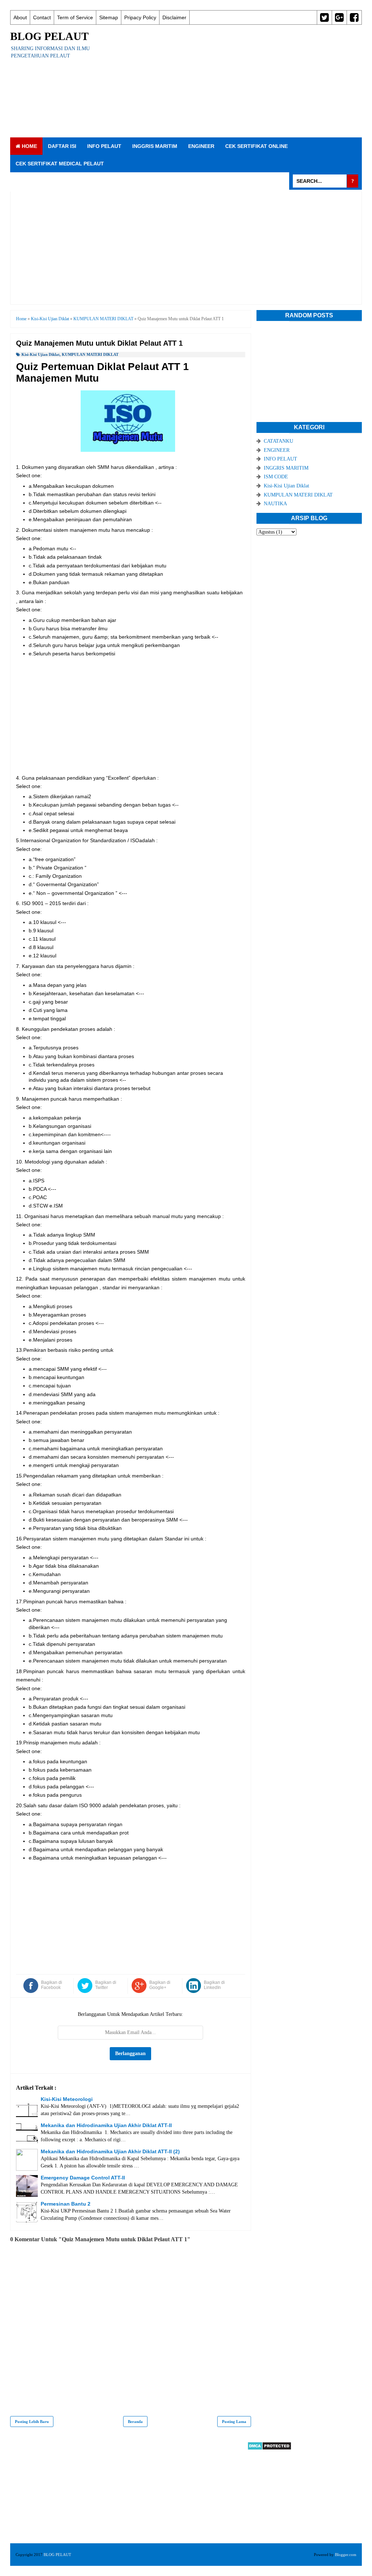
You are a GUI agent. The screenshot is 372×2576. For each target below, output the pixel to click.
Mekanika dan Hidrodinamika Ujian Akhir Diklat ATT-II (106, 2125)
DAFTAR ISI (62, 146)
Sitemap (109, 17)
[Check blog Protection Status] (269, 2449)
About (20, 17)
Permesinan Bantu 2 (66, 2204)
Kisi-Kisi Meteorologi (67, 2099)
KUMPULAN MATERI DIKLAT (90, 354)
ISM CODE (276, 477)
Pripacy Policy (140, 17)
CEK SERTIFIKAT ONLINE (256, 146)
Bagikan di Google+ (160, 1985)
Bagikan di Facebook (52, 1985)
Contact (42, 17)
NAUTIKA (275, 504)
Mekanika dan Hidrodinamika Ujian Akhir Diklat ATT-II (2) (110, 2151)
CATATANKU (278, 441)
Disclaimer (174, 17)
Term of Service (75, 17)
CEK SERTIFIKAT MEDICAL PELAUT (60, 164)
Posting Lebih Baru (32, 2422)
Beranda (135, 2422)
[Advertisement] (234, 81)
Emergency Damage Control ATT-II (83, 2178)
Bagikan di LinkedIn (214, 1985)
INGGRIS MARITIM (155, 146)
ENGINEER (201, 146)
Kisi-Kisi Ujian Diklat (41, 354)
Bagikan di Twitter (106, 1985)
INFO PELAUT (104, 146)
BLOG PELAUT (49, 36)
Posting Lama (234, 2422)
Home (29, 146)
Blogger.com (346, 2555)
